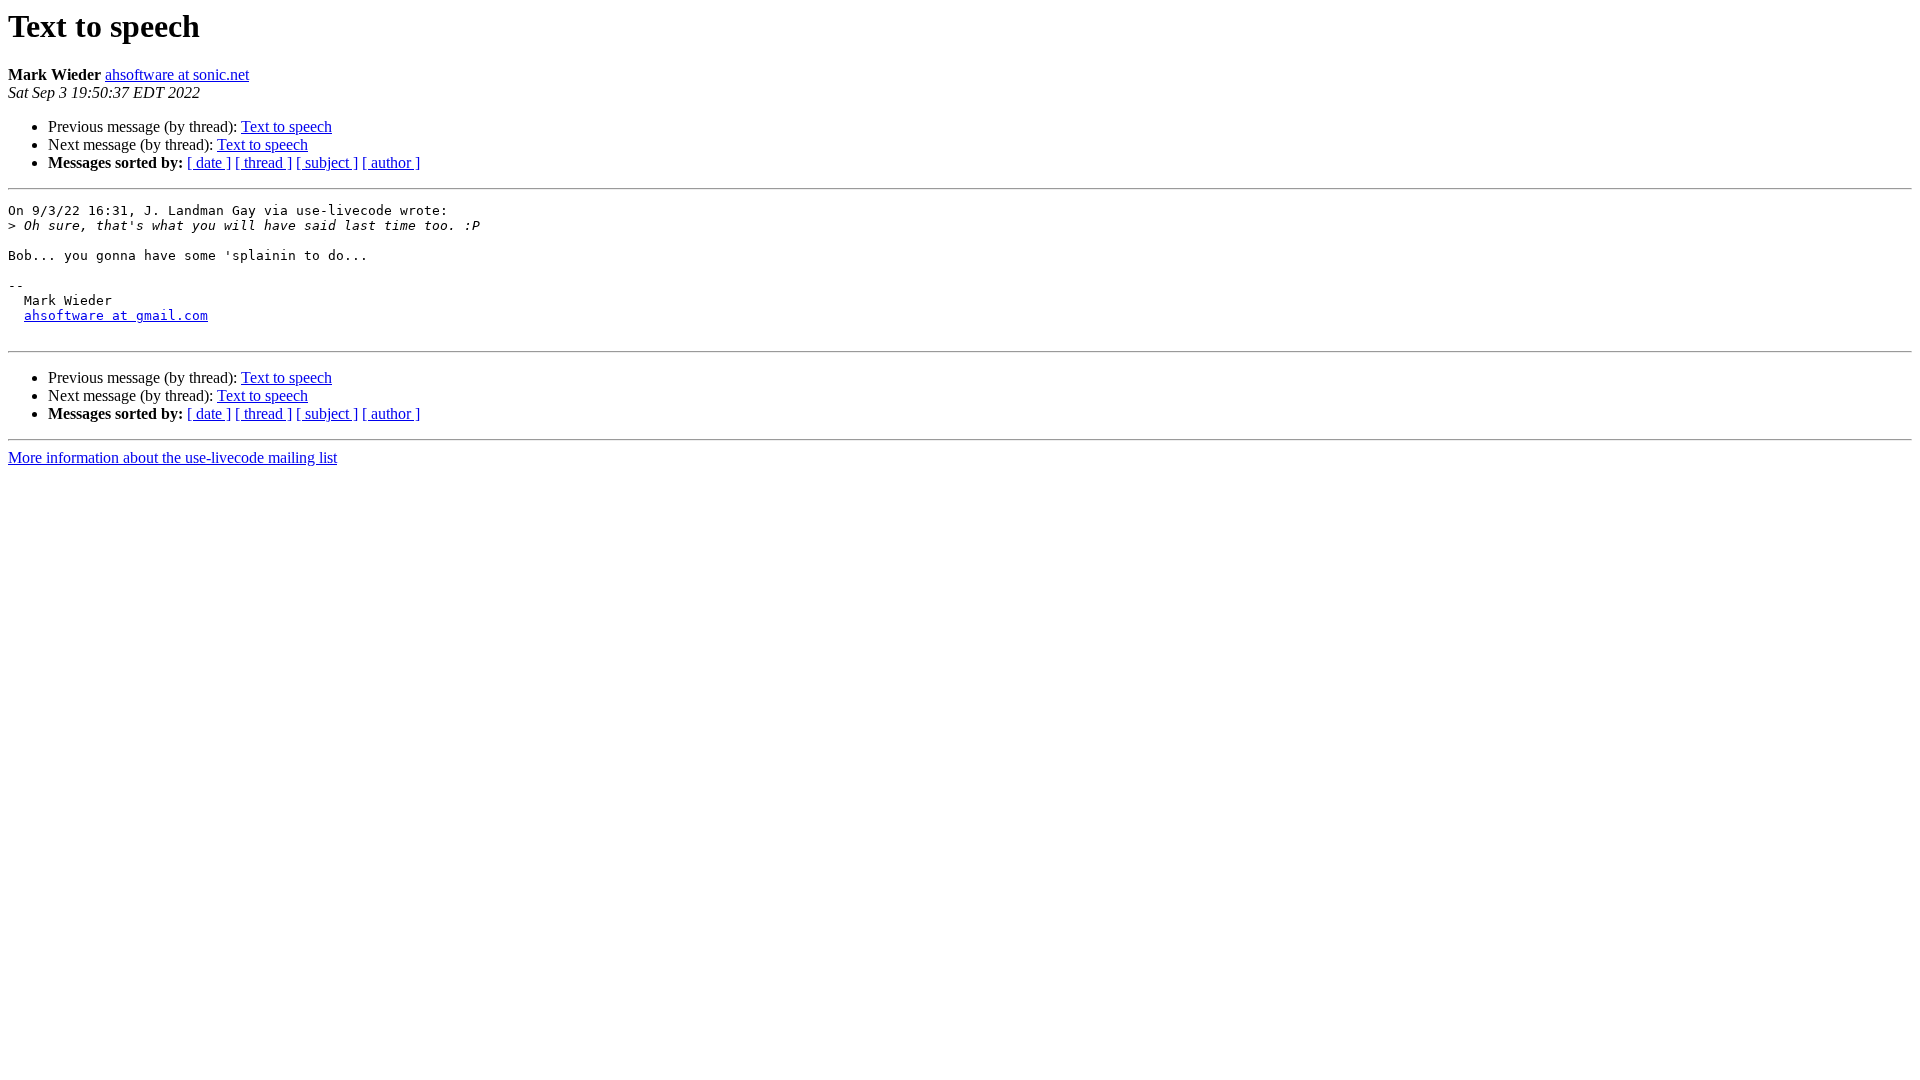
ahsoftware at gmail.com (116, 315)
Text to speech (286, 126)
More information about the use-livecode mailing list (172, 457)
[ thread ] (263, 162)
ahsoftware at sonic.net (177, 74)
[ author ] (391, 162)
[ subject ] (327, 162)
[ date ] (209, 162)
